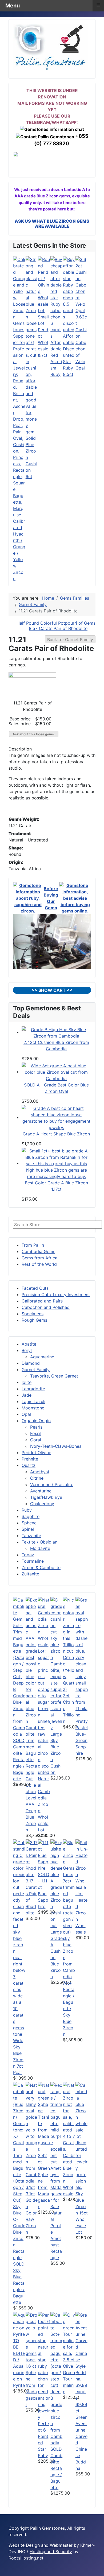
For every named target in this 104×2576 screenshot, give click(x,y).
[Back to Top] (97, 2569)
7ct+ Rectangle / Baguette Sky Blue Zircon (69, 2009)
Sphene (29, 1523)
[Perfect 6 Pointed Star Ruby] (44, 2366)
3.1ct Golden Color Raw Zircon (32, 2213)
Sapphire (31, 1516)
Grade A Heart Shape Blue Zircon (56, 1134)
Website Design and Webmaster (41, 2545)
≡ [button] (98, 5)
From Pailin (33, 1245)
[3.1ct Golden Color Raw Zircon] (32, 2136)
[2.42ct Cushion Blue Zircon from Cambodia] (56, 1032)
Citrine (37, 1478)
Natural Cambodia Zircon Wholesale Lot (44, 1804)
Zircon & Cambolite (41, 1567)
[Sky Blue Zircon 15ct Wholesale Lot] (82, 2136)
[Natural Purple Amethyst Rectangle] (57, 2145)
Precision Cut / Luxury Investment (56, 1295)
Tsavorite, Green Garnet (54, 1376)
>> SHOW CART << (52, 990)
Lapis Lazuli (33, 1401)
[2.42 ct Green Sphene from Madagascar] (44, 2117)
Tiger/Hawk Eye (46, 1497)
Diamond (31, 1363)
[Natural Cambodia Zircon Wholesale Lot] (44, 1686)
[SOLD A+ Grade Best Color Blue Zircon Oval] (56, 1072)
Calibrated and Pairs (42, 1301)
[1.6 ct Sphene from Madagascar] (32, 2337)
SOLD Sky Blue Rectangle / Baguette (19, 2283)
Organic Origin (36, 1421)
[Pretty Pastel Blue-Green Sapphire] (82, 1657)
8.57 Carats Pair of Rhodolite (58, 628)
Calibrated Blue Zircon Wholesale (69, 2175)
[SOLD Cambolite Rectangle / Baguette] (19, 1666)
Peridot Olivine (36, 1453)
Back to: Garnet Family (70, 640)
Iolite (27, 1382)
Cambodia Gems (38, 1251)
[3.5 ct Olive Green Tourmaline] (69, 2334)
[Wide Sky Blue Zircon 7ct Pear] (19, 1938)
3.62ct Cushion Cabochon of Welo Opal (81, 342)
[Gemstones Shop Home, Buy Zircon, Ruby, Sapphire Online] (50, 46)
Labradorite (33, 1389)
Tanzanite (31, 1536)
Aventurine (41, 1491)
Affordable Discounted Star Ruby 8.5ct (69, 355)
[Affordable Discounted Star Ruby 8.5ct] (69, 294)
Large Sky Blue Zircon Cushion (56, 1753)
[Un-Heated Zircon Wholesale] (82, 1864)
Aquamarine (42, 1357)
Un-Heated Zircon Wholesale (81, 1913)
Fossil (36, 1433)
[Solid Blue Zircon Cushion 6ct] (32, 345)
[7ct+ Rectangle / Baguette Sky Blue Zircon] (69, 1909)
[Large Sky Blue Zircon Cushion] (57, 1663)
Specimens (33, 1314)
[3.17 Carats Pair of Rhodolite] (32, 1858)
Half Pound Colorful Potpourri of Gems (56, 623)
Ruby (27, 1510)
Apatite (29, 1344)
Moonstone (33, 1408)
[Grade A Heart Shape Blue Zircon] (56, 1117)
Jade (27, 1395)
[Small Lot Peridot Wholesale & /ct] (44, 284)
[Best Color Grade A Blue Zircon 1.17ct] (56, 1163)
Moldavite (40, 1548)
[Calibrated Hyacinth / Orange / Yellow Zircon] (19, 387)
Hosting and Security (51, 2552)
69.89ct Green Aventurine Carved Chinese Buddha (81, 2436)
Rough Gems (34, 1320)
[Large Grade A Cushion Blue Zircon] (57, 1884)
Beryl (27, 1350)
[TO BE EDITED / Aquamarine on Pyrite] (19, 2324)
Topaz (28, 1555)
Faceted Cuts (35, 1288)
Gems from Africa (39, 1258)
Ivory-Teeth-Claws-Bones (56, 1446)
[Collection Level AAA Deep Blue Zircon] (32, 1689)
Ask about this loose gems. (34, 734)
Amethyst (40, 1472)
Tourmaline (33, 1561)
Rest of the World (39, 1264)
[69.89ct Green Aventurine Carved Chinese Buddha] (82, 2356)
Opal (26, 1414)
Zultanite (30, 1574)
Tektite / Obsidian (39, 1542)
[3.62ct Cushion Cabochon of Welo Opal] (82, 284)
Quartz (29, 1465)
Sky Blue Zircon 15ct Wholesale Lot (82, 2213)
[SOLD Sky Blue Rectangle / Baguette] (19, 2171)
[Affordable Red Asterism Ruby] (57, 297)
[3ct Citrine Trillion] (69, 1644)
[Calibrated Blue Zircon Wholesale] (69, 2117)
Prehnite (30, 1459)
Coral (36, 1440)
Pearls (36, 1427)
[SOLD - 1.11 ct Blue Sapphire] (44, 1855)
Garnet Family (36, 1370)
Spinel (28, 1529)
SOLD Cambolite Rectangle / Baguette (19, 1760)
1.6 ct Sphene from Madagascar (32, 2385)
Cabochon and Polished (46, 1307)
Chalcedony (42, 1504)
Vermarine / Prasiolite (52, 1484)
